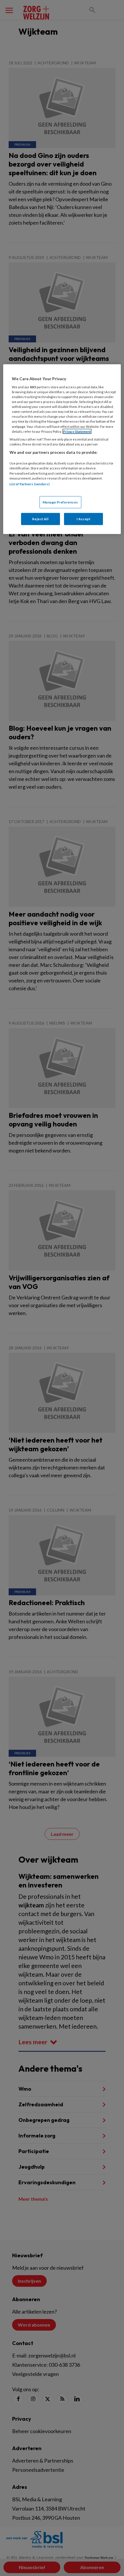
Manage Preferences (60, 502)
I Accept (84, 519)
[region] (62, 449)
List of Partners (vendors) (30, 484)
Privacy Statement (77, 431)
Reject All (40, 519)
